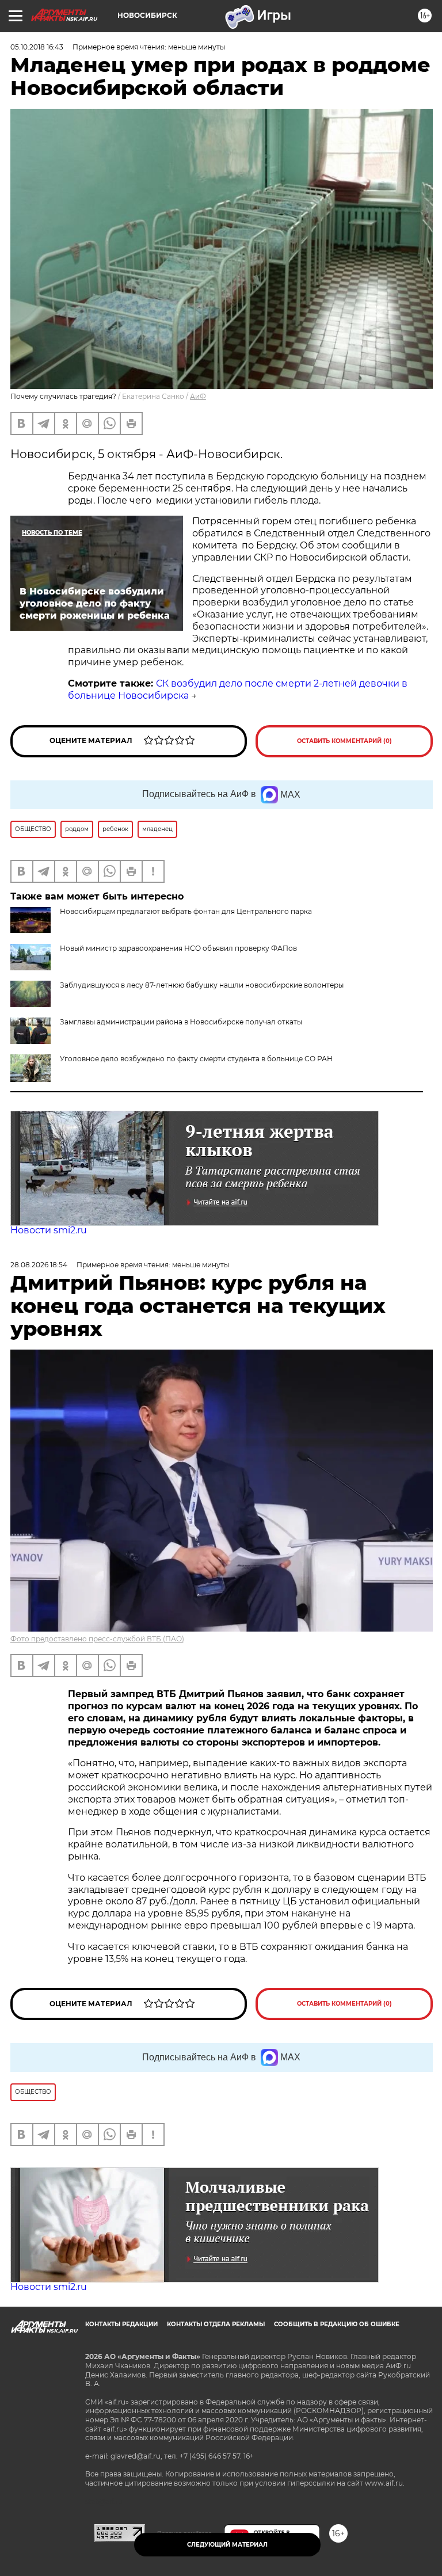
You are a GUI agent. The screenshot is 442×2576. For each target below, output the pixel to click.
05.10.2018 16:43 (37, 47)
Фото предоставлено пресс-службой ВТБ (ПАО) (97, 1639)
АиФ (198, 396)
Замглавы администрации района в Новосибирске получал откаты (181, 1022)
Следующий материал (227, 2545)
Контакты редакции (121, 2324)
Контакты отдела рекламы (216, 2324)
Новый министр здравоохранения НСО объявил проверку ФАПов (178, 948)
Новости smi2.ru (49, 1230)
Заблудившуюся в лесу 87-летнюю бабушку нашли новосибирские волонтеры (202, 985)
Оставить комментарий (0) (344, 741)
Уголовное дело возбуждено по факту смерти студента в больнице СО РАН (196, 1059)
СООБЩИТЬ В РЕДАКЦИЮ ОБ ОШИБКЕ (337, 2324)
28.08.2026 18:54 (39, 1265)
